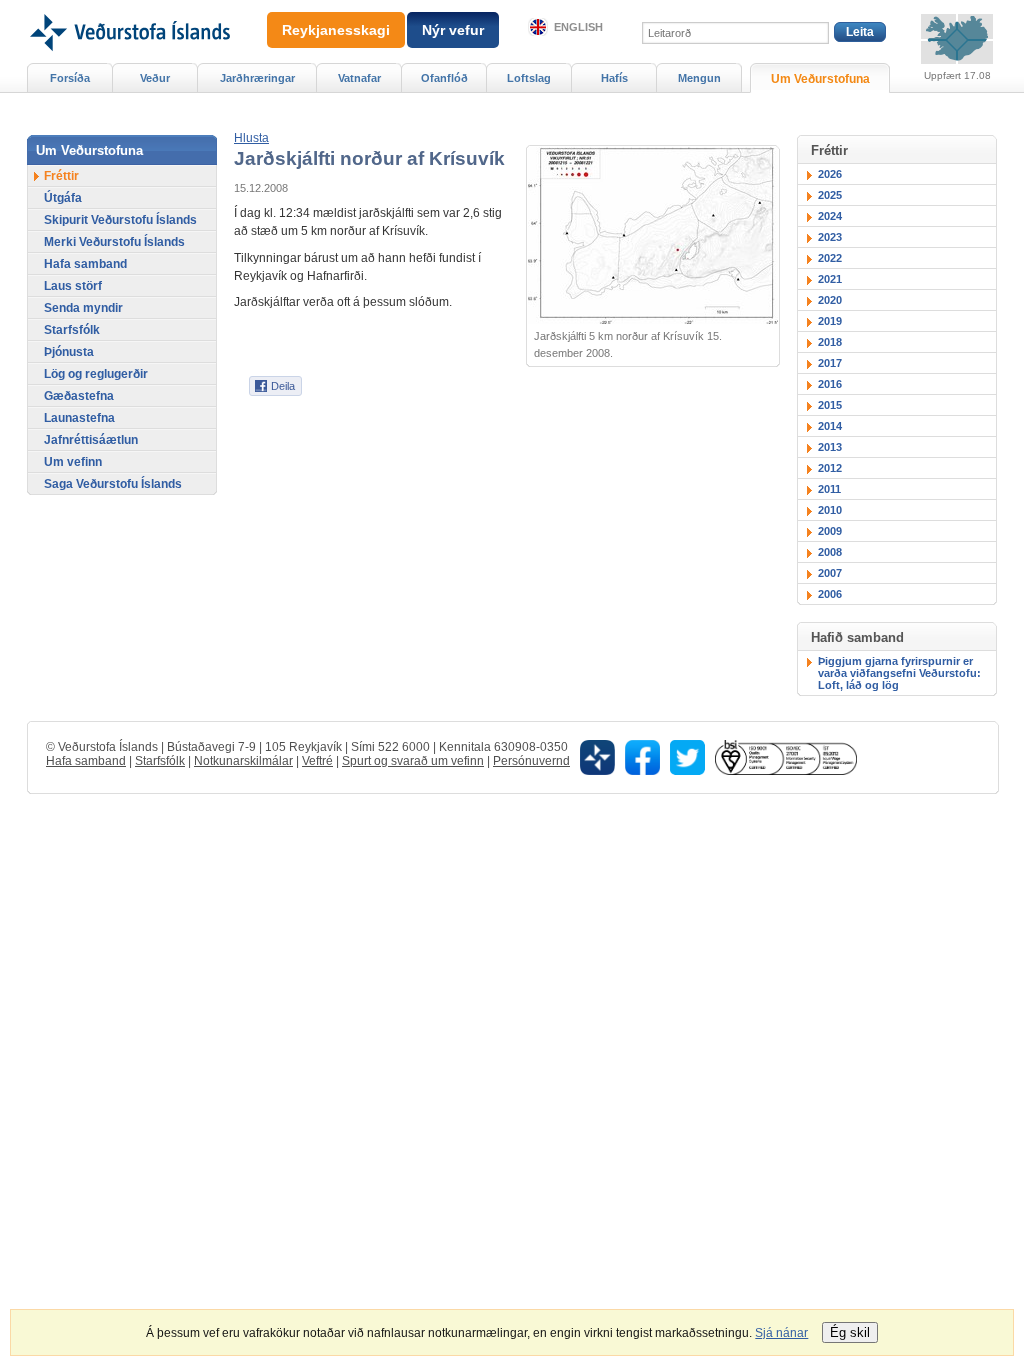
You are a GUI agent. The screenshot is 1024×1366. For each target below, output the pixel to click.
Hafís (614, 78)
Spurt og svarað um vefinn (413, 761)
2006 (830, 594)
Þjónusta (69, 352)
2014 (830, 426)
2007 (830, 573)
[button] (251, 138)
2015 (830, 405)
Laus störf (73, 286)
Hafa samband (85, 264)
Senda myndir (83, 308)
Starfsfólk (72, 330)
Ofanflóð (444, 78)
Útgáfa (63, 198)
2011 (829, 489)
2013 (830, 447)
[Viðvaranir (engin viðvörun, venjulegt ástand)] (957, 39)
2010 (830, 510)
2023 (830, 237)
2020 (830, 300)
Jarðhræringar (257, 78)
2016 (830, 384)
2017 (830, 363)
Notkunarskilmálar (243, 761)
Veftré (317, 761)
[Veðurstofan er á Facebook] (642, 756)
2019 (830, 321)
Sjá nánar (781, 1333)
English (578, 27)
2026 (830, 174)
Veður (155, 78)
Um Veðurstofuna (820, 79)
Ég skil (850, 1332)
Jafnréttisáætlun (91, 440)
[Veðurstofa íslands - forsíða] (128, 7)
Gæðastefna (79, 396)
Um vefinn (73, 462)
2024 (830, 216)
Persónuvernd (531, 761)
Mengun (699, 78)
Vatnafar (359, 78)
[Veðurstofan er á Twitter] (687, 756)
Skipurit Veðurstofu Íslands (120, 220)
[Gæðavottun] (786, 756)
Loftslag (529, 78)
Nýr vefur (453, 30)
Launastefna (79, 418)
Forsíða (70, 78)
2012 (830, 468)
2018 (830, 342)
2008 (830, 552)
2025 (830, 195)
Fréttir (61, 176)
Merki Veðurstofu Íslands (114, 242)
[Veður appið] (597, 756)
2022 (830, 258)
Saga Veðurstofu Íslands (113, 484)
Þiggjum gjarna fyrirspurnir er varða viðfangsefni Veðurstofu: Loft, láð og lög (899, 673)
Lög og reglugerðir (96, 374)
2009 (830, 531)
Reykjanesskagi (336, 30)
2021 (830, 279)
